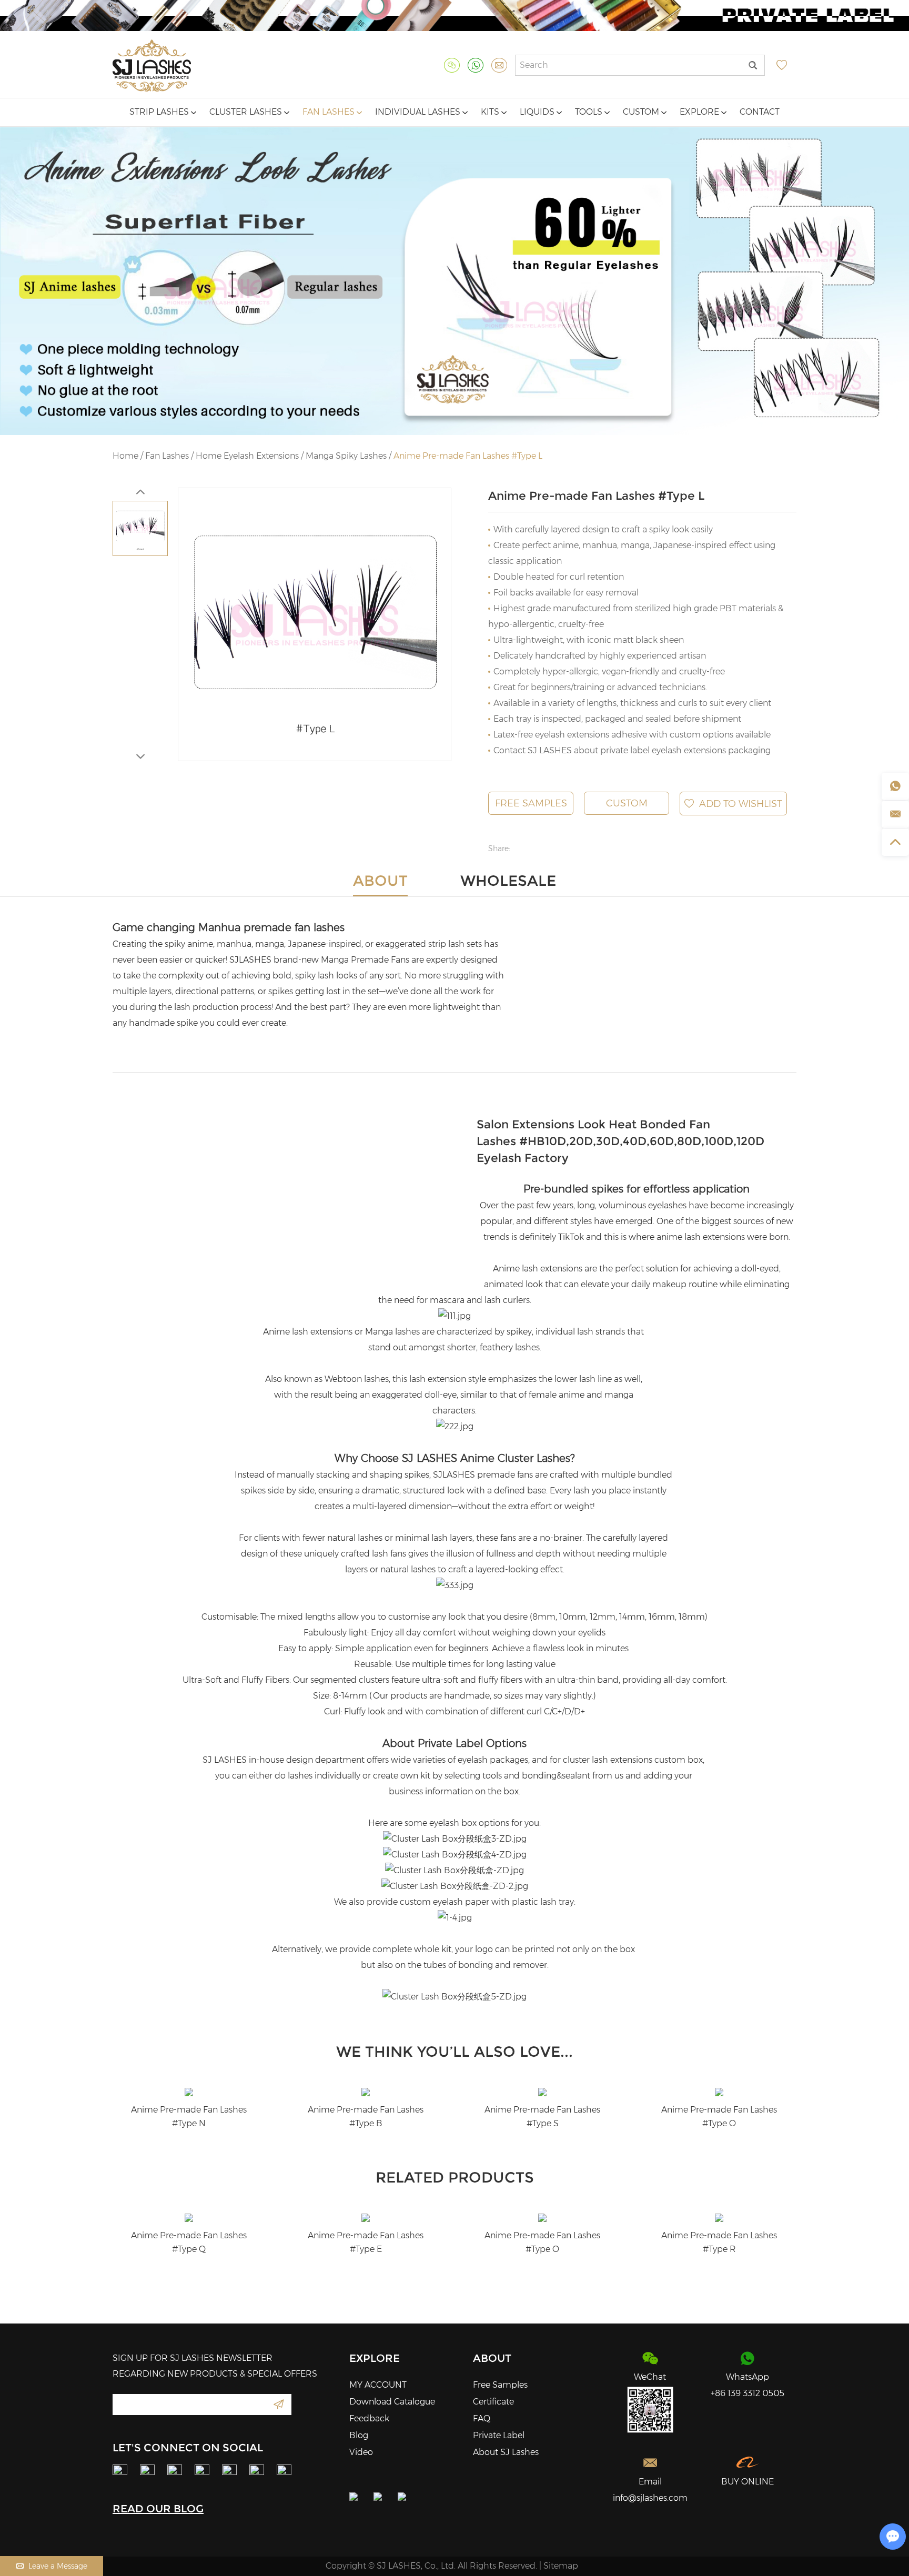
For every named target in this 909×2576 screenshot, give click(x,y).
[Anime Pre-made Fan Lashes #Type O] (719, 2092)
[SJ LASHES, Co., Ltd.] (152, 65)
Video (361, 2452)
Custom (642, 112)
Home (125, 456)
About (492, 2358)
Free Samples (531, 803)
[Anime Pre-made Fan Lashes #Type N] (189, 2092)
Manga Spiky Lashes (347, 456)
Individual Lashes (419, 112)
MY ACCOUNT (378, 2385)
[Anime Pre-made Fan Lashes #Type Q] (189, 2218)
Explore (700, 112)
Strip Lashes (160, 112)
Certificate (493, 2402)
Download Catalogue (392, 2402)
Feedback (369, 2418)
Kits (491, 112)
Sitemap (561, 2566)
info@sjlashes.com (650, 2498)
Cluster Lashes (247, 112)
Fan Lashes (330, 112)
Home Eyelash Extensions (247, 456)
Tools (590, 112)
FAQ (482, 2418)
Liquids (538, 112)
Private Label (499, 2435)
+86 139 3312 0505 (748, 2393)
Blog (359, 2435)
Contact (760, 112)
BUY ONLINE (748, 2482)
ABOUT (380, 881)
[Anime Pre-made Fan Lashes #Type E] (366, 2218)
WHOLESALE (508, 881)
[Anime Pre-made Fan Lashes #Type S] (542, 2092)
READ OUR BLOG (158, 2509)
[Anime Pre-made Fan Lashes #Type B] (366, 2092)
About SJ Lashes (506, 2452)
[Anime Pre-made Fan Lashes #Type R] (719, 2218)
